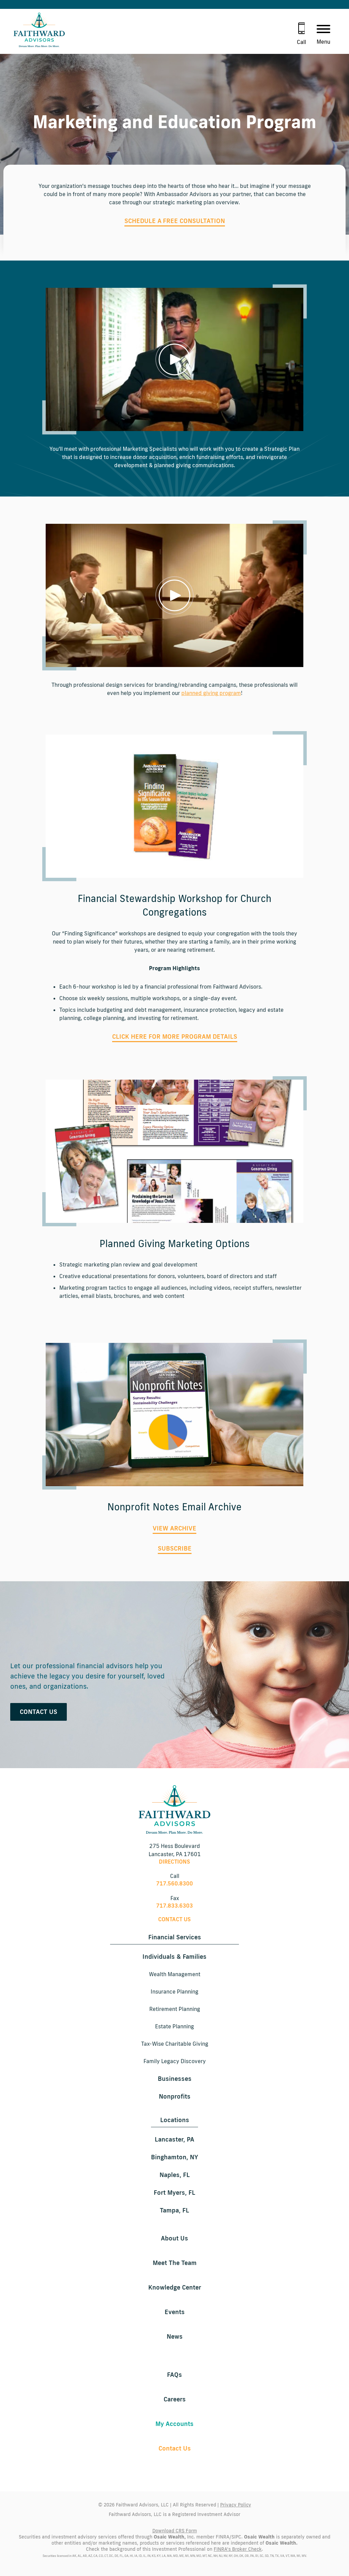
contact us (174, 1919)
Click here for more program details (175, 1036)
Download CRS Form (175, 2531)
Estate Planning (174, 2026)
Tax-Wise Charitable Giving (175, 2044)
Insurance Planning (174, 1992)
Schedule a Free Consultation (175, 221)
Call (301, 42)
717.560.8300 (174, 1883)
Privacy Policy (236, 2505)
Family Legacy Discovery (175, 2061)
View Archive (174, 1528)
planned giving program (211, 693)
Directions (174, 1862)
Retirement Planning (175, 2009)
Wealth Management (175, 1974)
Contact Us (39, 1712)
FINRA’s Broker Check (238, 2549)
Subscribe (175, 1548)
